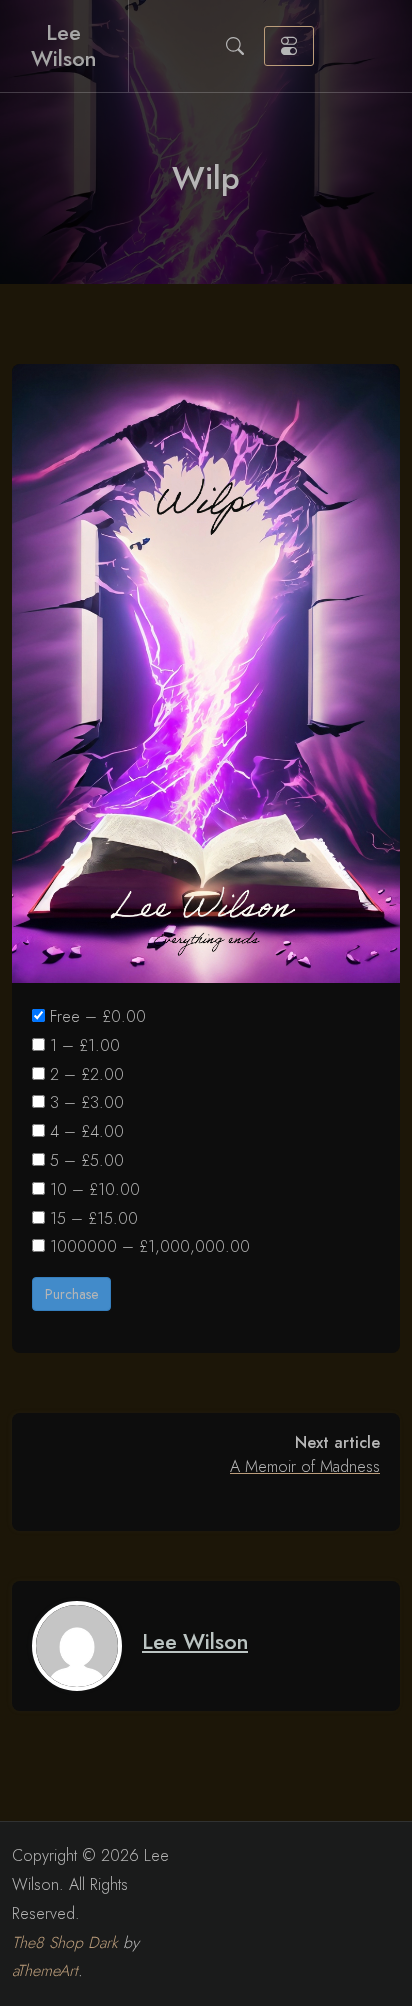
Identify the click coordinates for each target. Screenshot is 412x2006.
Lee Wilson (63, 45)
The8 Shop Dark (65, 1942)
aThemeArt (45, 1970)
